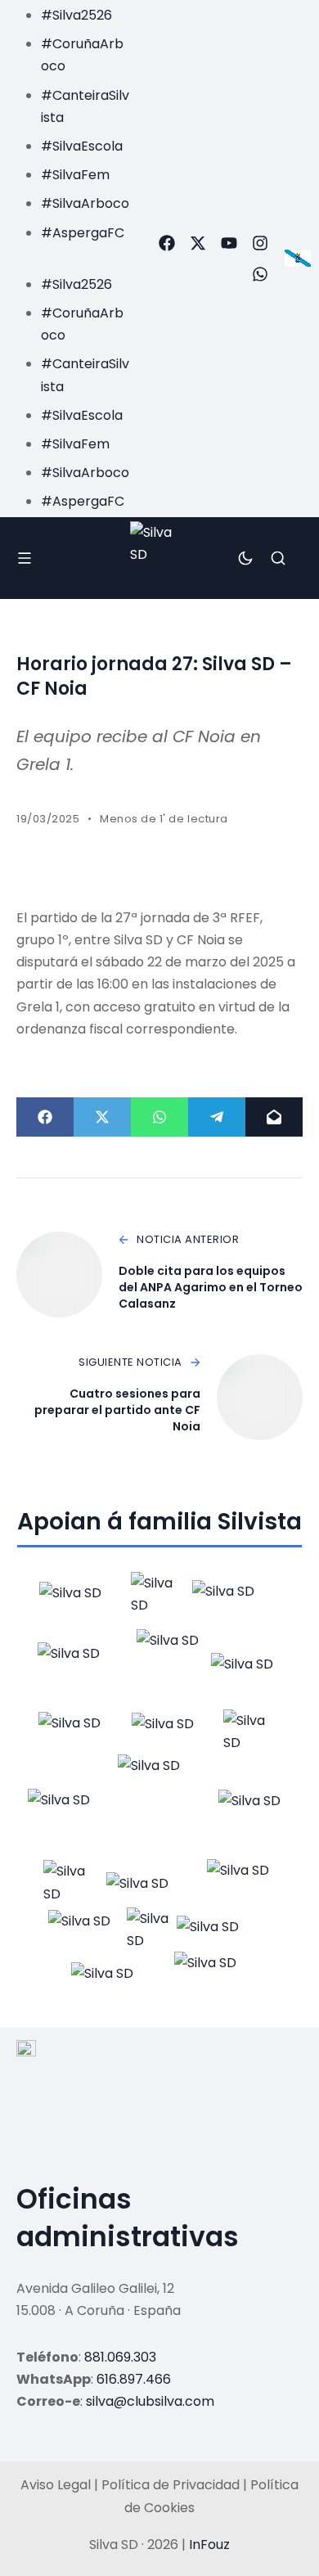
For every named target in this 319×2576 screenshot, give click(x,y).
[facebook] (167, 243)
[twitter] (198, 243)
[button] (70, 255)
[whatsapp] (260, 274)
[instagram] (260, 243)
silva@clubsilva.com (150, 2401)
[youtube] (229, 243)
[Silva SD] (160, 558)
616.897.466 (134, 2379)
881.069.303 (120, 2357)
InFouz (209, 2544)
